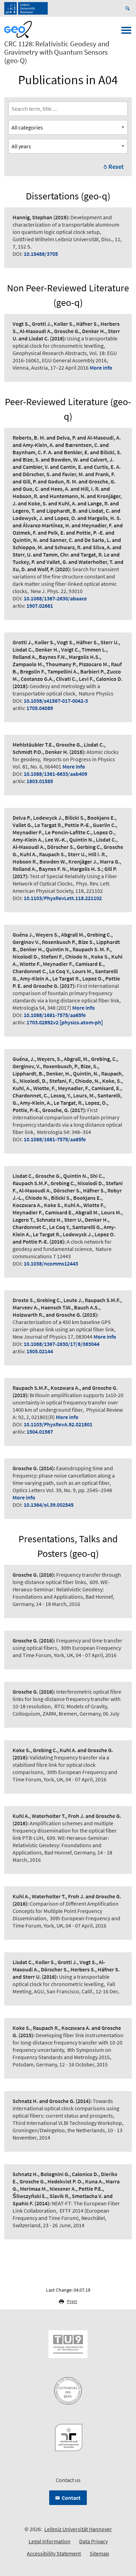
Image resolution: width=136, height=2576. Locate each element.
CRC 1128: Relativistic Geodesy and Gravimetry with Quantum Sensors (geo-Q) (57, 52)
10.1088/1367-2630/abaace (55, 598)
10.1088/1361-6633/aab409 (55, 774)
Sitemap (99, 2553)
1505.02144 (40, 1351)
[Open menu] (126, 32)
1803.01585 (40, 781)
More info (101, 368)
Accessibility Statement (54, 2553)
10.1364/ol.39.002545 (49, 1505)
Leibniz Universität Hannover (78, 2529)
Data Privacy (93, 2541)
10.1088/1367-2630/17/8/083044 (62, 1344)
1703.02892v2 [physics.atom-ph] (65, 1022)
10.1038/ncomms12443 (51, 1263)
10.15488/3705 (41, 254)
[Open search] (129, 8)
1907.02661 (40, 606)
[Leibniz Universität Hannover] (26, 8)
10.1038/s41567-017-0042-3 (56, 701)
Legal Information (50, 2541)
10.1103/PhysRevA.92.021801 (58, 1424)
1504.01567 (40, 1432)
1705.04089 (40, 708)
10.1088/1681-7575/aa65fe (55, 1015)
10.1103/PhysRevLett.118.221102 (63, 898)
